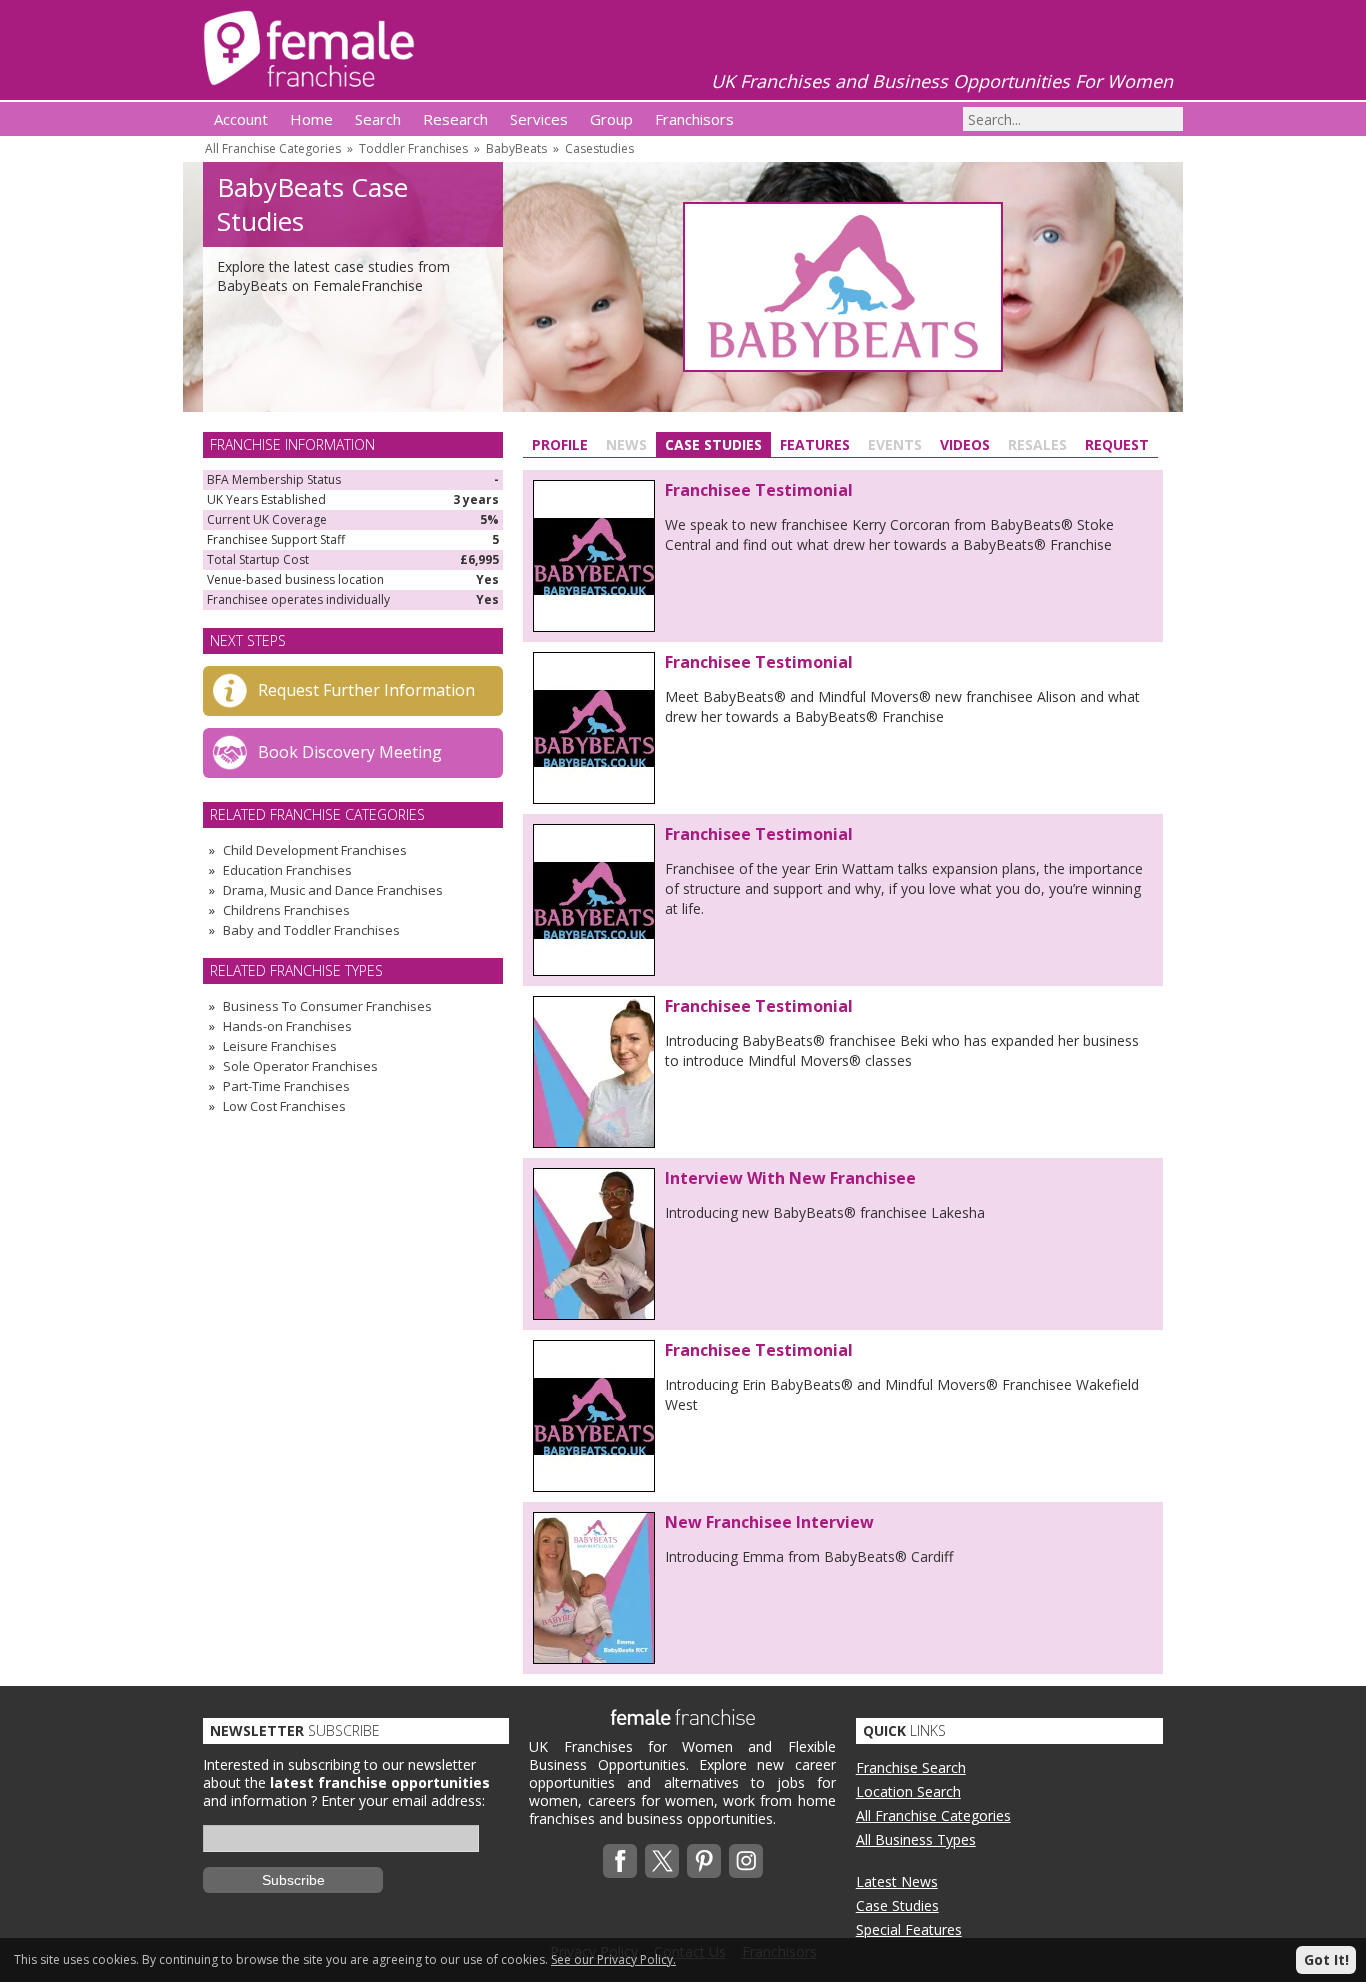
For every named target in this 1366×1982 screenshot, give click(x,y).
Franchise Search (911, 1767)
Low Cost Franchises (284, 1106)
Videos (965, 444)
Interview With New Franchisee (790, 1178)
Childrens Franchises (286, 910)
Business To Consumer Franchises (327, 1006)
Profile (560, 444)
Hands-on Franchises (287, 1026)
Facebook (620, 1861)
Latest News (897, 1881)
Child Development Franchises (315, 850)
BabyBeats (516, 148)
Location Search (908, 1791)
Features (815, 444)
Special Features (909, 1929)
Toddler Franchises (413, 148)
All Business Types (916, 1839)
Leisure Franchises (280, 1046)
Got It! (1326, 1959)
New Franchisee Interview (769, 1522)
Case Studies (713, 444)
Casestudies (599, 148)
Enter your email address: (403, 1800)
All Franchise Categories (273, 148)
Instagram (746, 1861)
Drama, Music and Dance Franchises (333, 890)
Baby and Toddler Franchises (311, 930)
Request (1117, 444)
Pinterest (704, 1861)
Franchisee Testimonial (759, 490)
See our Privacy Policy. (613, 1959)
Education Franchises (287, 870)
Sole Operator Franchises (300, 1066)
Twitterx (662, 1861)
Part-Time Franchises (286, 1086)
